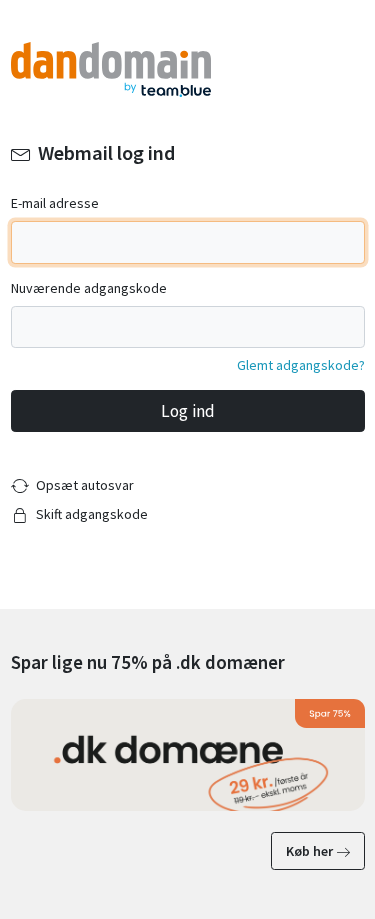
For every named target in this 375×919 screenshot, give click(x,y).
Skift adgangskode (92, 514)
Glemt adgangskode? (301, 365)
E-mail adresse (55, 203)
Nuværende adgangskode (89, 288)
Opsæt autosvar (85, 485)
